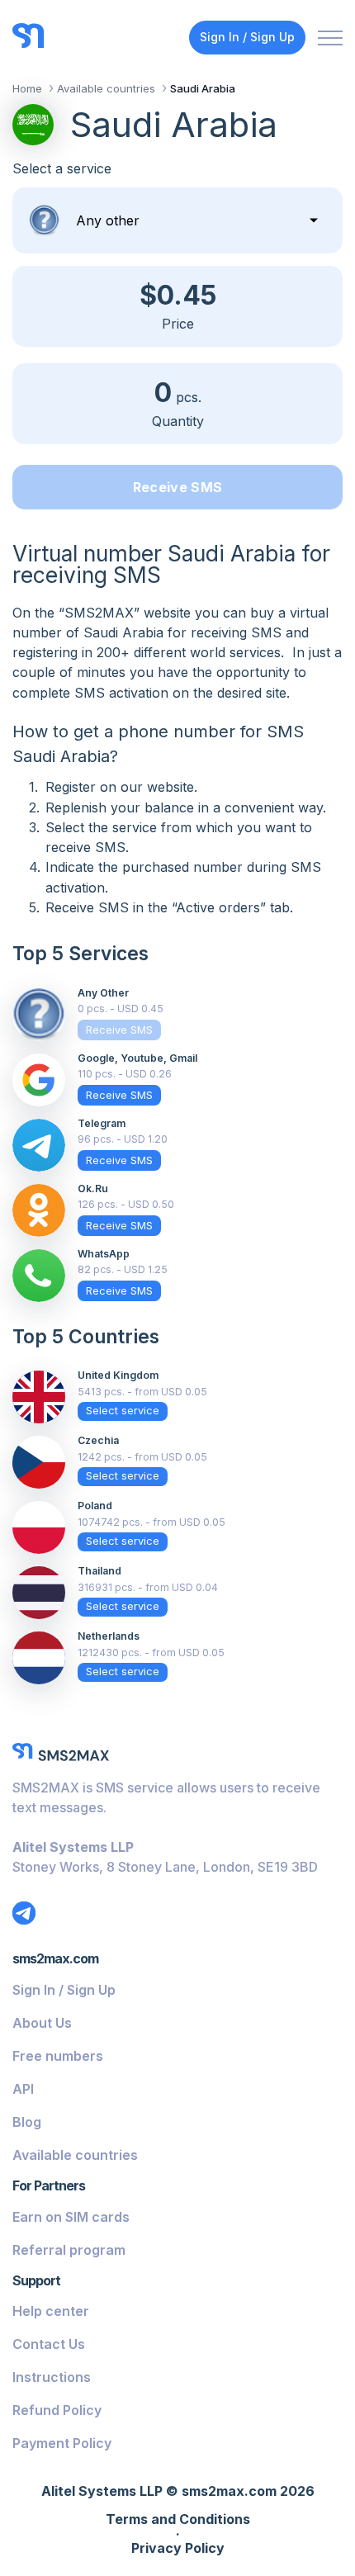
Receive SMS (178, 487)
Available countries (75, 2155)
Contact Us (49, 2344)
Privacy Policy (178, 2549)
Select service (123, 1411)
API (23, 2089)
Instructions (52, 2377)
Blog (27, 2122)
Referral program (69, 2250)
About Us (42, 2023)
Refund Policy (57, 2410)
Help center (51, 2311)
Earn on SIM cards (71, 2217)
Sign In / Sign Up (247, 37)
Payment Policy (62, 2443)
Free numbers (58, 2056)
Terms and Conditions (178, 2520)
